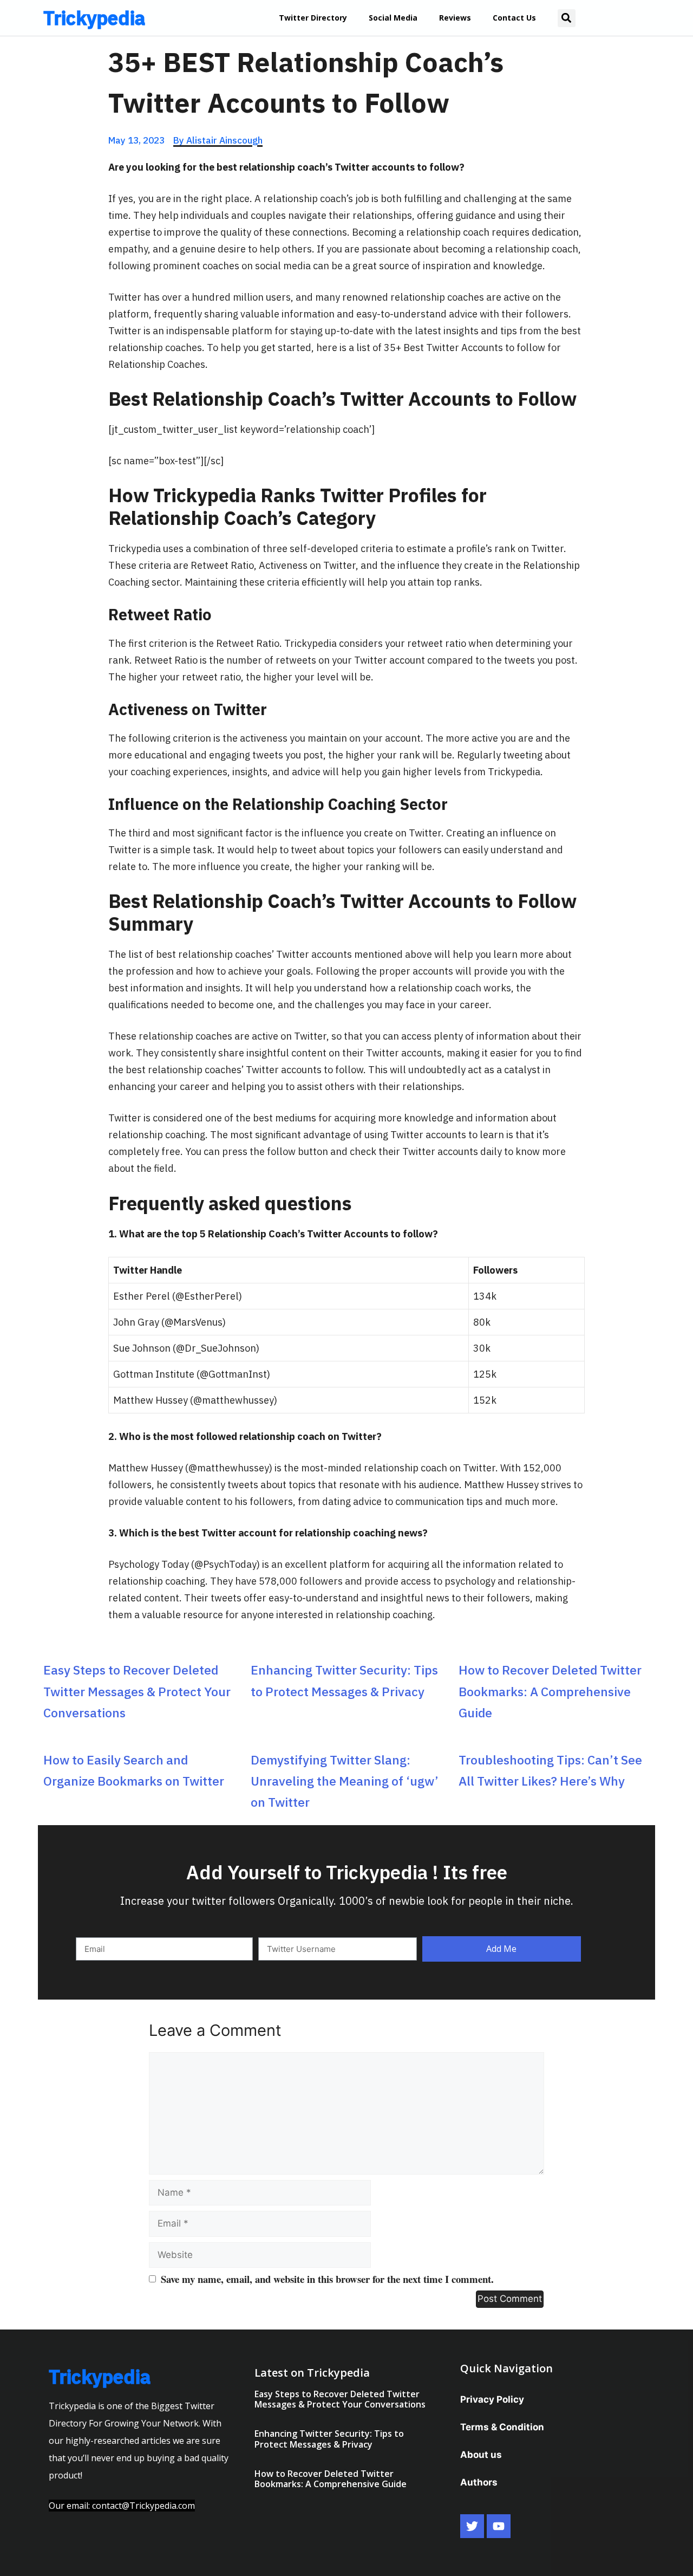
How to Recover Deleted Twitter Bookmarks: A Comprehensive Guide (550, 1691)
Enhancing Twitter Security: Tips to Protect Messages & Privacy (329, 2439)
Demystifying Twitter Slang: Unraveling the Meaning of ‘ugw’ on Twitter (345, 1781)
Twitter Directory (313, 18)
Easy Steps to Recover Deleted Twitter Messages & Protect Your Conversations (137, 1691)
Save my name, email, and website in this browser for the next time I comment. (327, 2279)
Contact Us (514, 18)
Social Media (393, 18)
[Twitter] (472, 2526)
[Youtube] (499, 2526)
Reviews (455, 18)
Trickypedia (94, 18)
